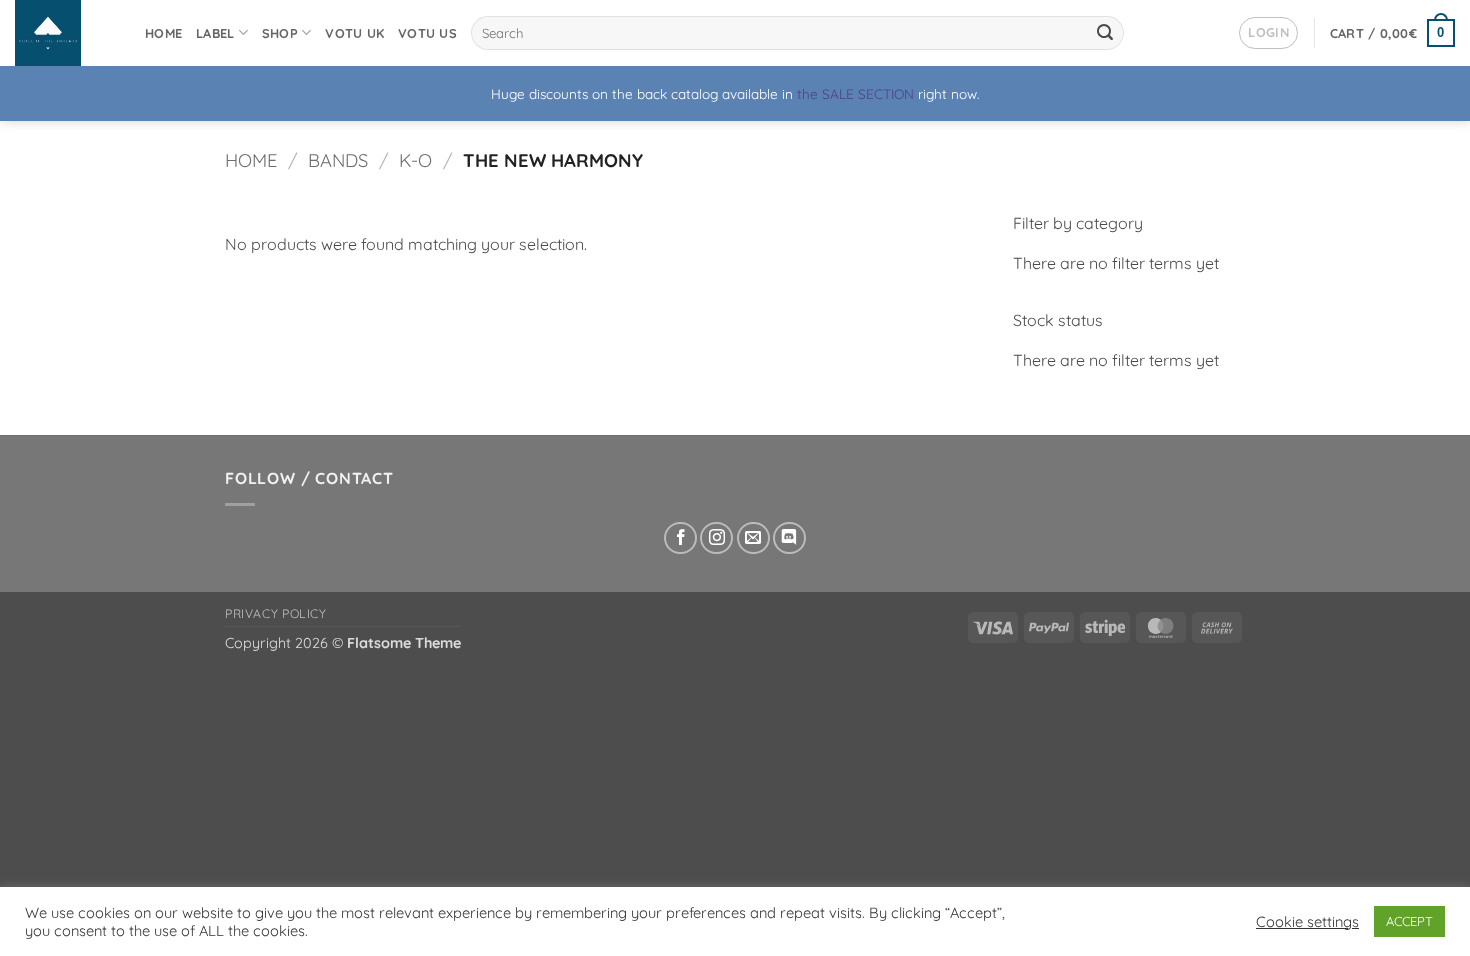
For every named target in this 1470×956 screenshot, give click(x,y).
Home (163, 33)
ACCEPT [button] (1409, 921)
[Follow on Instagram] (716, 538)
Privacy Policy (276, 613)
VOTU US (427, 33)
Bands (338, 160)
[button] (1268, 33)
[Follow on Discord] (789, 538)
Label (215, 33)
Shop (280, 33)
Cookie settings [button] (1307, 922)
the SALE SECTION (855, 93)
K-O (415, 160)
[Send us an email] (753, 538)
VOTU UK (354, 33)
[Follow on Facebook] (680, 538)
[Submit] (1105, 33)
